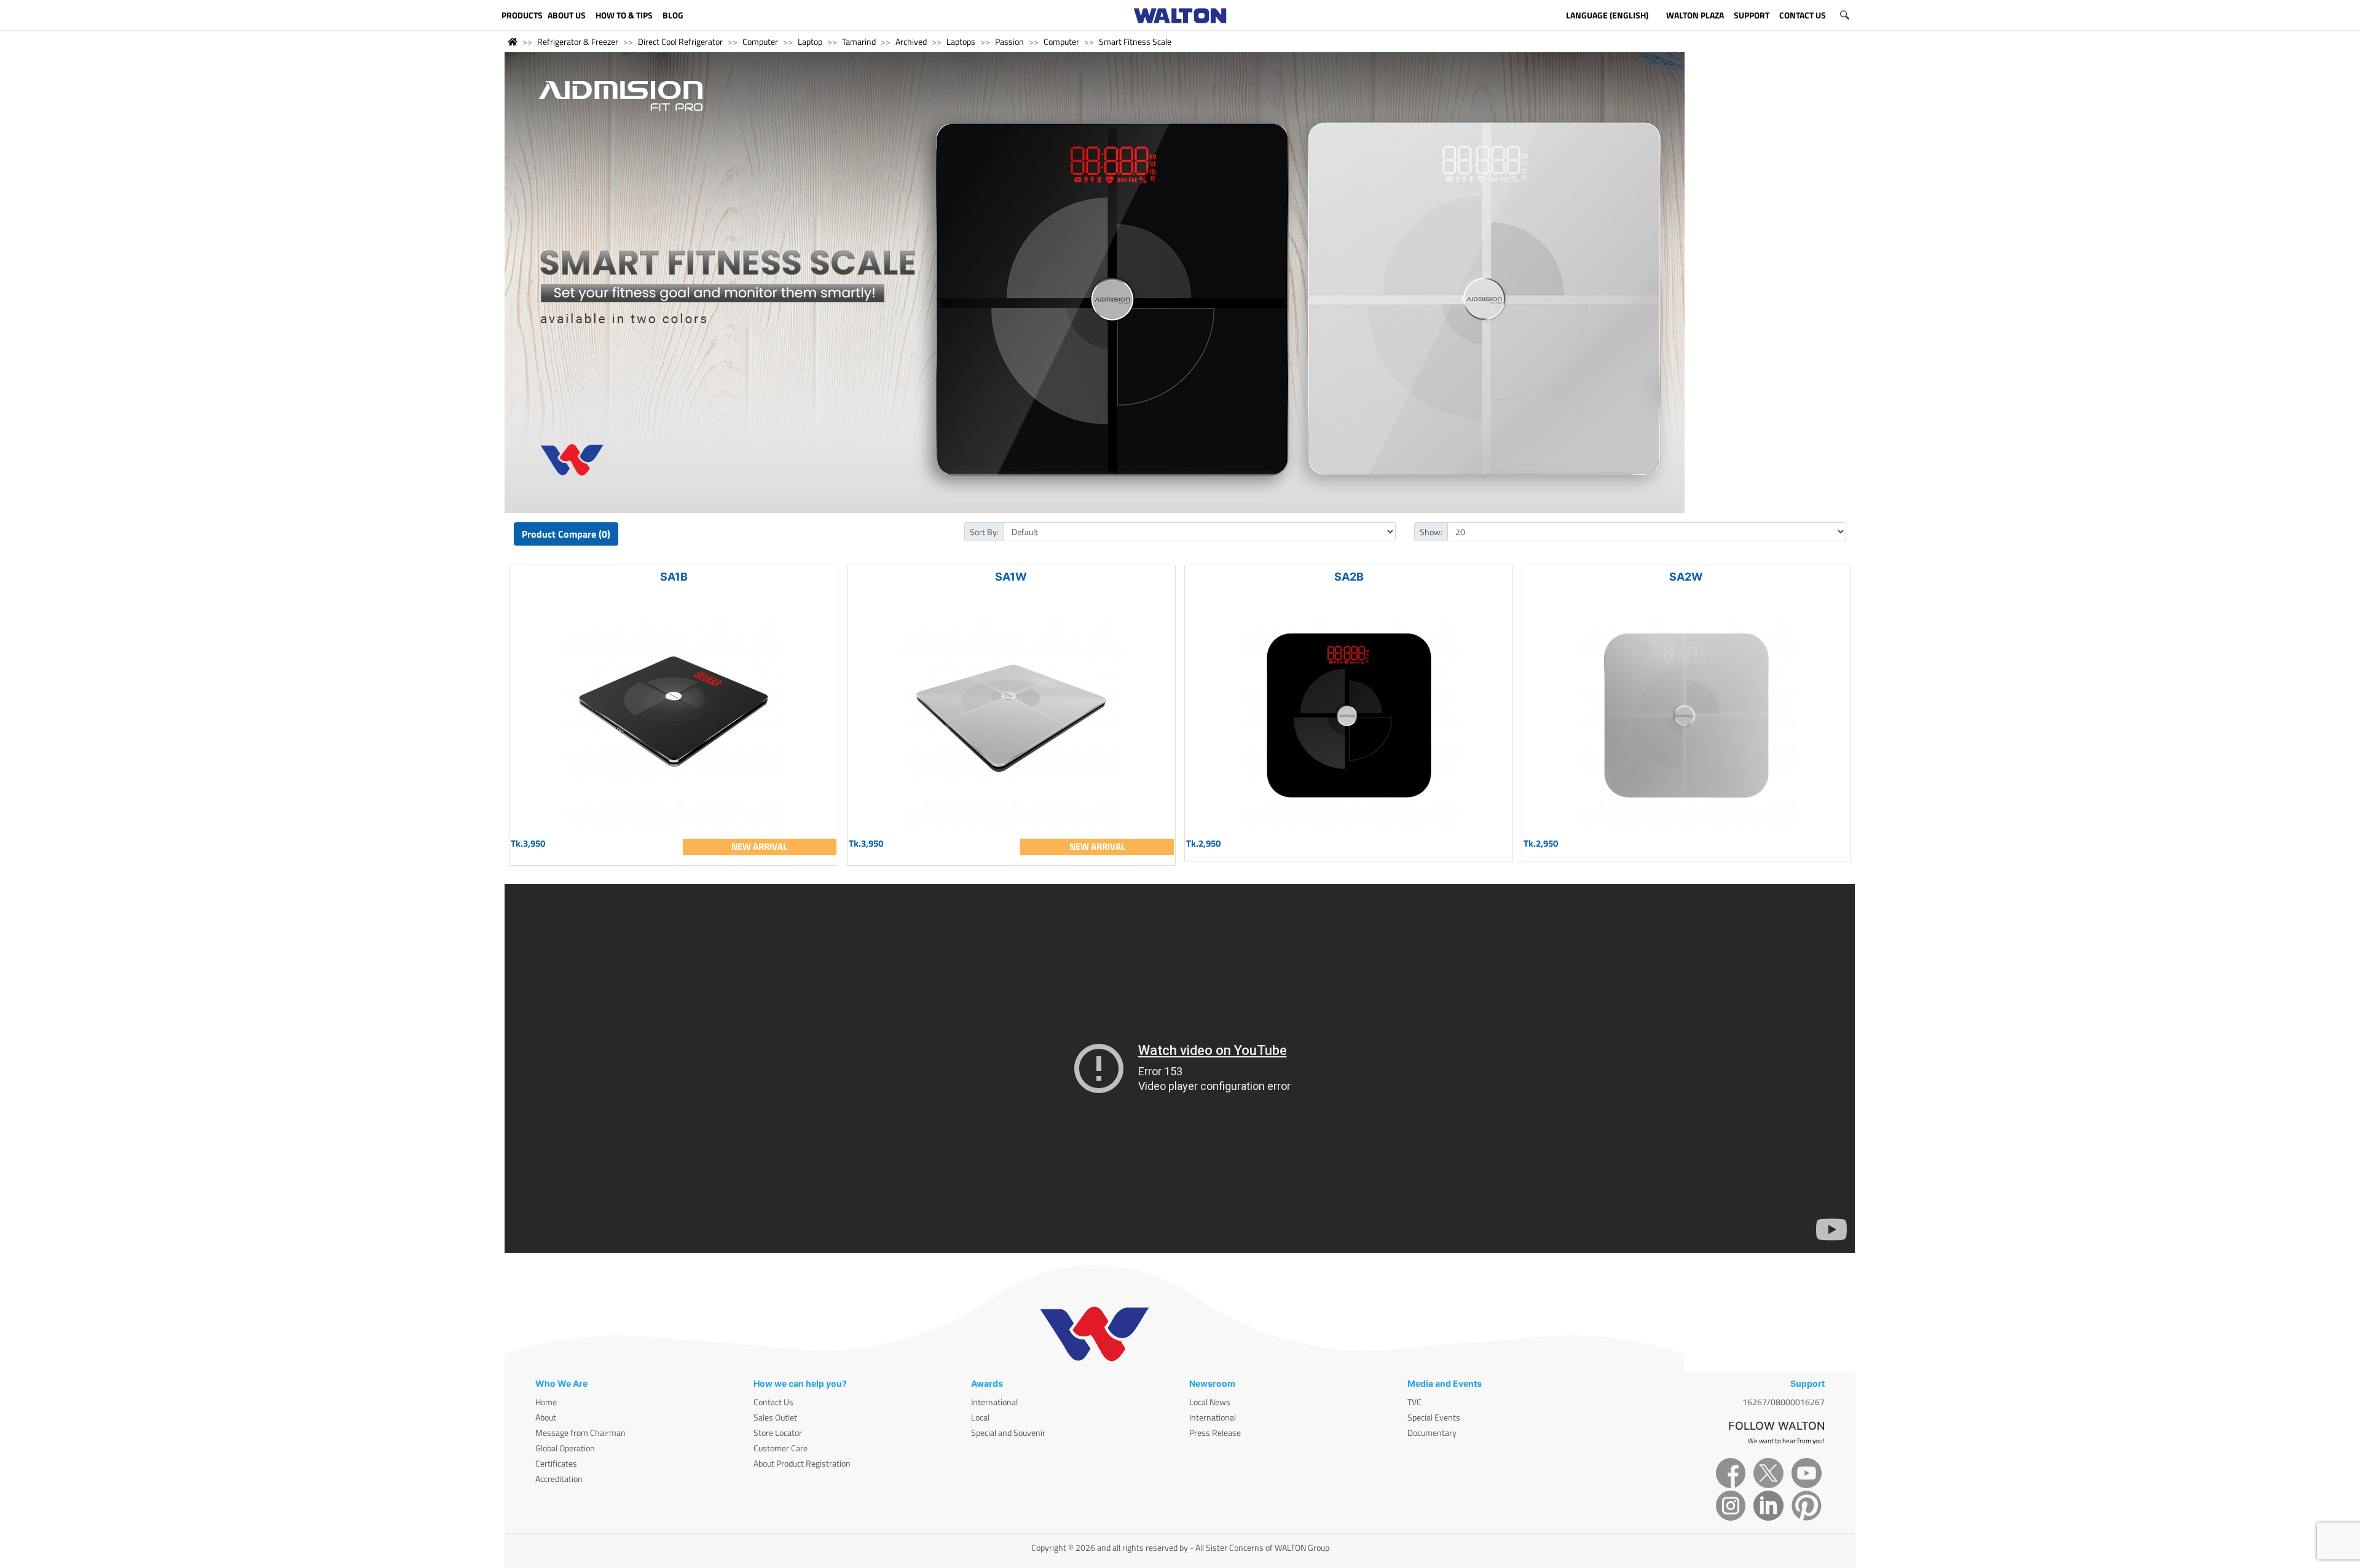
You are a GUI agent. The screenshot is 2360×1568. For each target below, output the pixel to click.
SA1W (1011, 577)
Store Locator (778, 1433)
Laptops (961, 41)
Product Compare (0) (566, 534)
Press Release (1215, 1433)
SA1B (674, 577)
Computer (760, 41)
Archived (911, 41)
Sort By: (984, 532)
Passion (1009, 41)
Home (546, 1402)
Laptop (810, 41)
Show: (1431, 532)
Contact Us (773, 1402)
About (546, 1417)
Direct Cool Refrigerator (680, 41)
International (994, 1402)
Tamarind (859, 41)
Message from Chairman (580, 1433)
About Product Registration (802, 1463)
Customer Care (781, 1448)
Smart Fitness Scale (1135, 41)
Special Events (1434, 1417)
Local (980, 1417)
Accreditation (559, 1479)
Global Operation (565, 1448)
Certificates (556, 1463)
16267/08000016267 (1784, 1402)
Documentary (1432, 1433)
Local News (1210, 1402)
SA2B (1349, 577)
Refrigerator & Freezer (578, 41)
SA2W (1686, 577)
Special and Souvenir (1008, 1433)
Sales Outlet (775, 1417)
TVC (1414, 1402)
